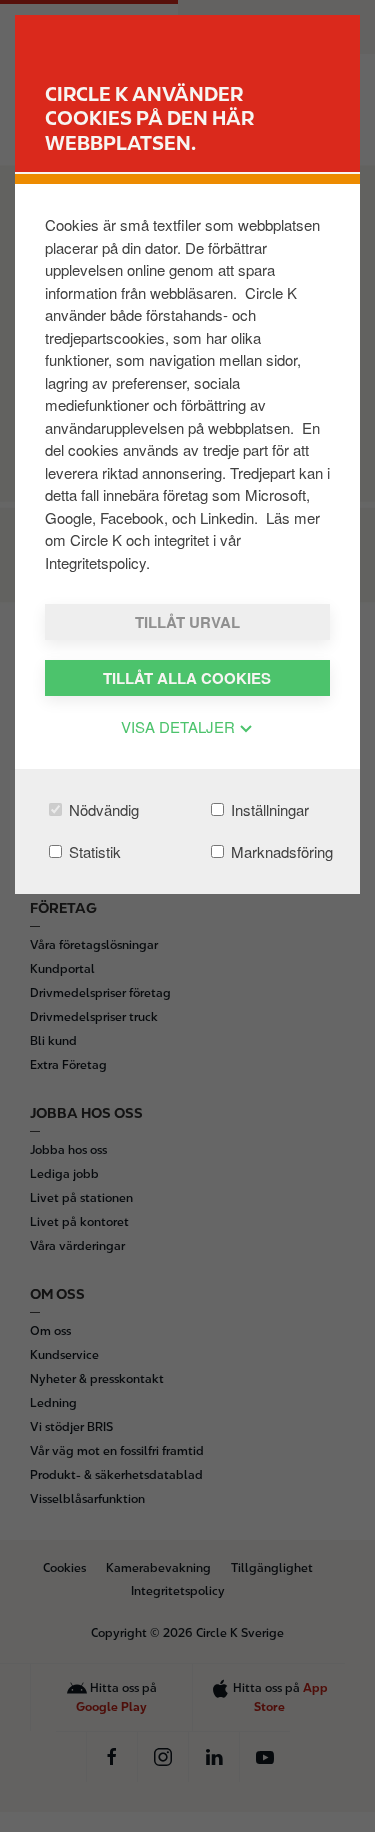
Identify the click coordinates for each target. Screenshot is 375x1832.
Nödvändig (102, 809)
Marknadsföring (280, 851)
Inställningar (268, 809)
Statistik (93, 851)
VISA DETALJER (180, 726)
